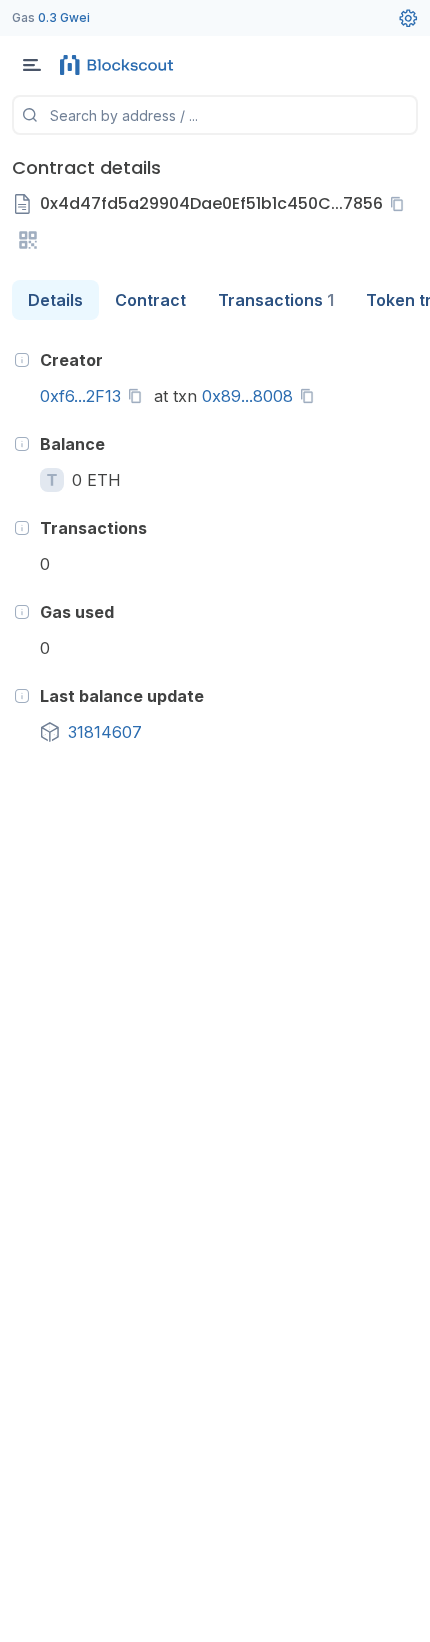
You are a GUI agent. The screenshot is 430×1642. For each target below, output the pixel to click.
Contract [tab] (150, 300)
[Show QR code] (28, 240)
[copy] (401, 204)
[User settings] (408, 18)
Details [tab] (55, 300)
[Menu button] (32, 65)
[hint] (22, 360)
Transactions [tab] (276, 300)
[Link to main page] (120, 65)
